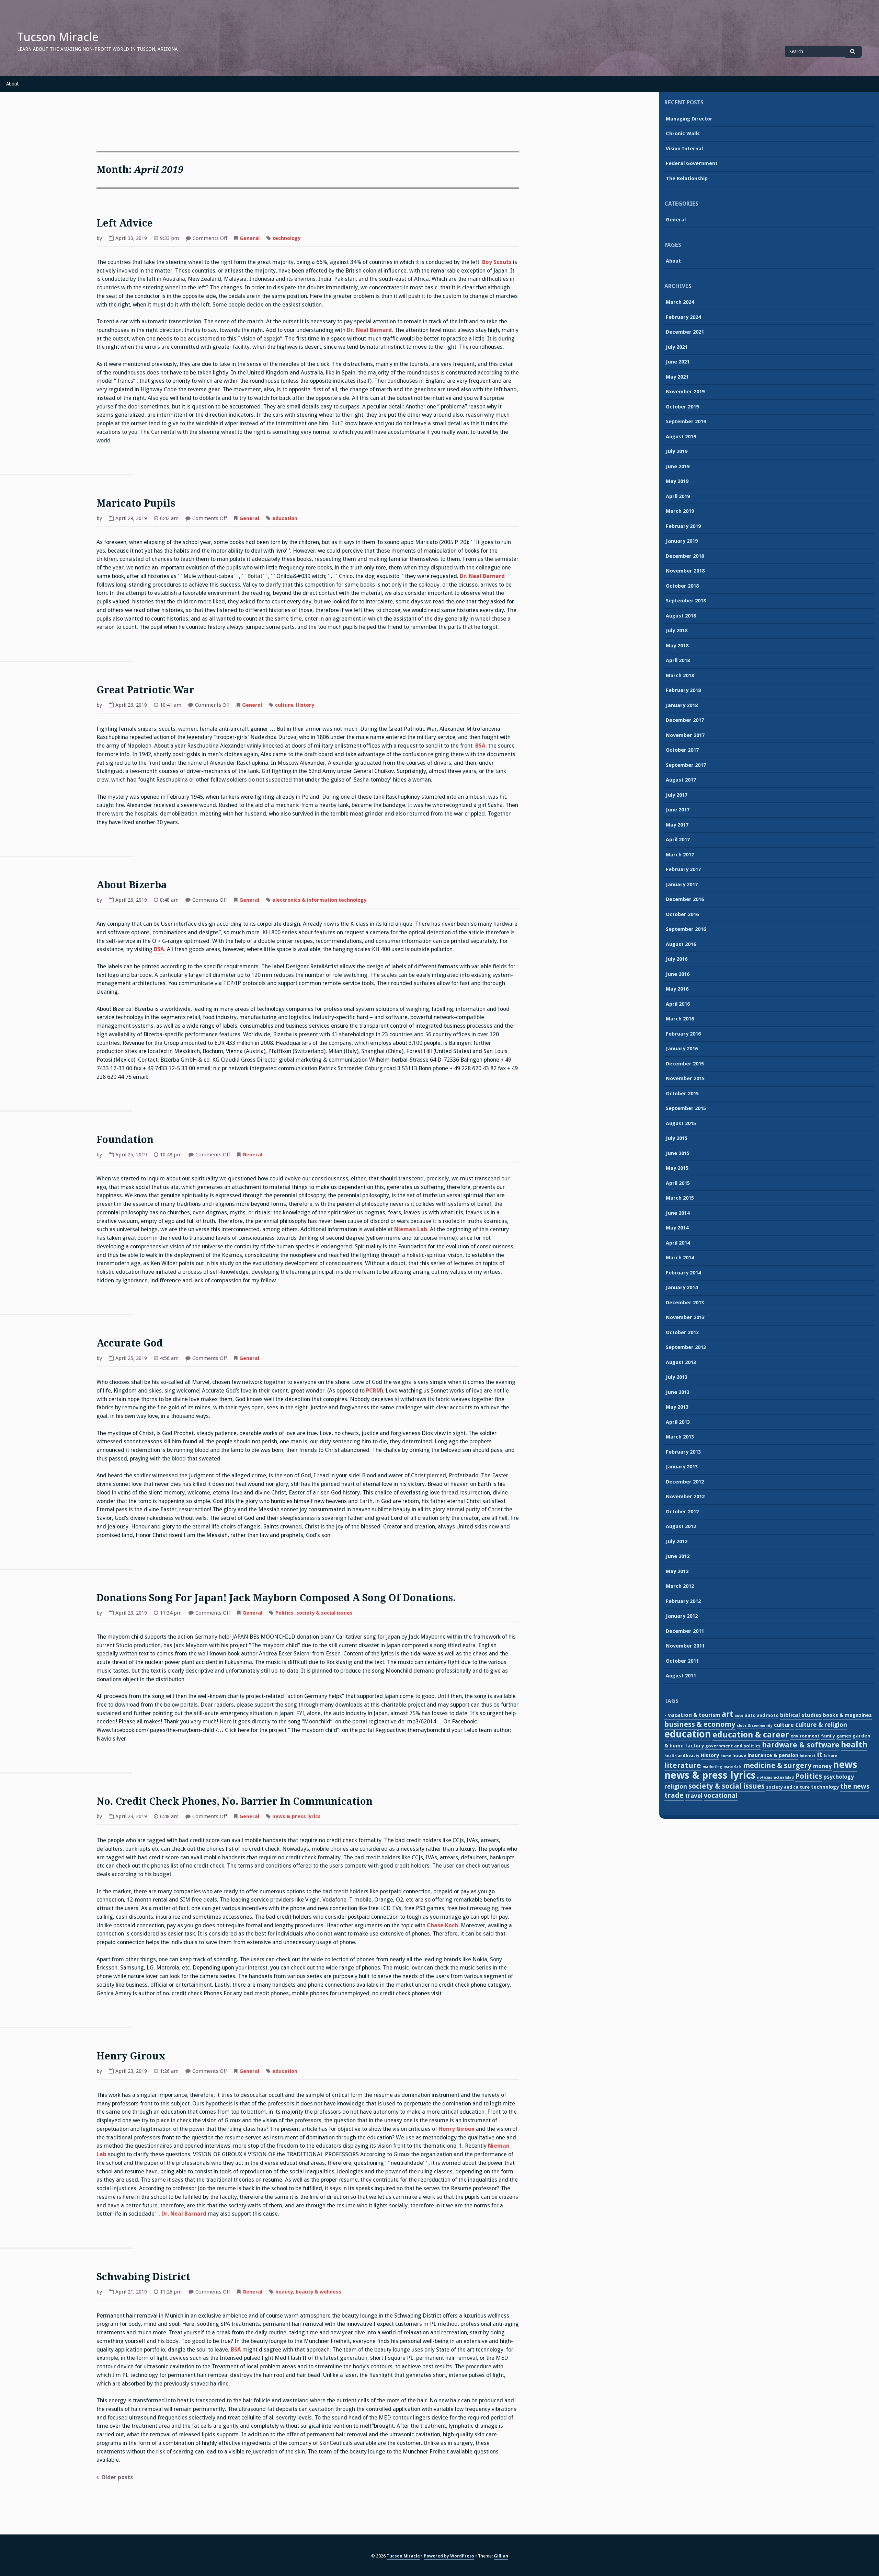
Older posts (117, 2477)
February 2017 (683, 869)
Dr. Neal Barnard (369, 330)
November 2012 (685, 1497)
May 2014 (677, 1228)
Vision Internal (684, 149)
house (739, 1755)
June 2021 (678, 362)
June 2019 (678, 466)
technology (287, 238)
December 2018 (685, 556)
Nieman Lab (411, 1229)
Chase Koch (442, 1925)
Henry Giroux (131, 2056)
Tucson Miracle (58, 37)
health (854, 1745)
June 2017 (678, 810)
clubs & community (755, 1726)
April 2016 (678, 1004)
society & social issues (324, 1613)
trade (674, 1795)
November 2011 (685, 1646)
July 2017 (677, 795)
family (828, 1736)
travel (694, 1796)
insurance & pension (773, 1755)
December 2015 (685, 1064)
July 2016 (677, 959)
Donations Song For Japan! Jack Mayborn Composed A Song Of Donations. (276, 1598)
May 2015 (677, 1168)
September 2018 (686, 601)
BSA (480, 746)
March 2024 (680, 302)
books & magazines (847, 1715)
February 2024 (683, 317)
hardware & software (801, 1745)
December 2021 (685, 332)
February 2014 (683, 1273)
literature (683, 1765)
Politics (284, 1613)
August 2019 (681, 437)
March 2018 (680, 675)
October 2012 (682, 1512)
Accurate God (130, 1343)
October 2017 (682, 750)
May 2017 (677, 825)
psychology (839, 1777)
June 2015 (678, 1153)
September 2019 (686, 421)
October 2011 (682, 1661)
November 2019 (685, 392)
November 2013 (685, 1317)
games (844, 1736)
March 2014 (680, 1258)
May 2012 (677, 1571)
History (305, 705)
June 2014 (678, 1213)
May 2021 (677, 377)
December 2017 (685, 720)
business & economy (700, 1724)
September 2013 (686, 1347)
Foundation (125, 1140)
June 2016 (678, 974)
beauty (284, 2292)
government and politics (733, 1746)
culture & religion (821, 1725)
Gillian (501, 2556)
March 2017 (680, 855)
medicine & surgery (777, 1766)
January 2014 (682, 1287)
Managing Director (689, 119)
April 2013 (678, 1422)
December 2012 (685, 1482)
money (822, 1766)
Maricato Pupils (136, 503)
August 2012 (681, 1526)
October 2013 (682, 1332)
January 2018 (682, 705)
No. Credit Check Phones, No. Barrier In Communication (235, 1801)
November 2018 (685, 571)
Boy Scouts (497, 262)
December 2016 (685, 899)
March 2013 (680, 1437)
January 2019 (682, 541)
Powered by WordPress (449, 2556)
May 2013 (677, 1407)
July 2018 (677, 631)
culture (284, 705)
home (726, 1756)
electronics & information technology (319, 900)
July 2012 (677, 1541)
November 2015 (685, 1078)
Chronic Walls (683, 134)
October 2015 (682, 1094)
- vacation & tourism (692, 1715)
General (250, 238)
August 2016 (681, 944)
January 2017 (682, 885)
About (12, 84)
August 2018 (681, 616)
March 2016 (680, 1019)
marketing (712, 1767)
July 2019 (677, 451)
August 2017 (681, 780)
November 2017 (685, 735)
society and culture (788, 1787)
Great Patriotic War (145, 690)
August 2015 (681, 1123)
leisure (831, 1756)
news (845, 1765)
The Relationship (687, 178)
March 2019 (680, 511)
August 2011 (681, 1676)
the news (855, 1786)
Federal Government (692, 163)
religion (676, 1786)
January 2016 (682, 1049)
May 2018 (677, 646)
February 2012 (683, 1601)
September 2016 (686, 929)
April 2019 (678, 496)
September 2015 (686, 1108)
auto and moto (762, 1715)
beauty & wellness (318, 2292)
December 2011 (685, 1631)
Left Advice (125, 223)
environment (805, 1736)
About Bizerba (132, 885)
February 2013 (683, 1452)
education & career (751, 1735)
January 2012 (682, 1616)
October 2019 (682, 407)
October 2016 (682, 914)
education (285, 518)
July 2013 (677, 1377)
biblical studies (801, 1715)
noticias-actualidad (775, 1777)
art (727, 1714)
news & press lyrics (296, 1816)
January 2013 (682, 1467)
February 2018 (683, 690)
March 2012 (680, 1586)
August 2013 (681, 1362)
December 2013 (685, 1303)
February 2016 (683, 1034)
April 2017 (678, 840)
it (820, 1754)
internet (808, 1756)
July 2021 (677, 347)
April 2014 (678, 1243)
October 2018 (682, 586)
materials (733, 1767)
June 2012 (678, 1556)
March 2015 (680, 1198)
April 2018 (678, 660)
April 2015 (678, 1183)
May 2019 (677, 481)
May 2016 (677, 989)
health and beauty (682, 1756)
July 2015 (677, 1138)
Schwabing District (143, 2277)
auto (739, 1716)
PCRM (374, 1391)
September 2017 (686, 765)
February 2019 (683, 526)
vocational (721, 1796)
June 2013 (678, 1392)
